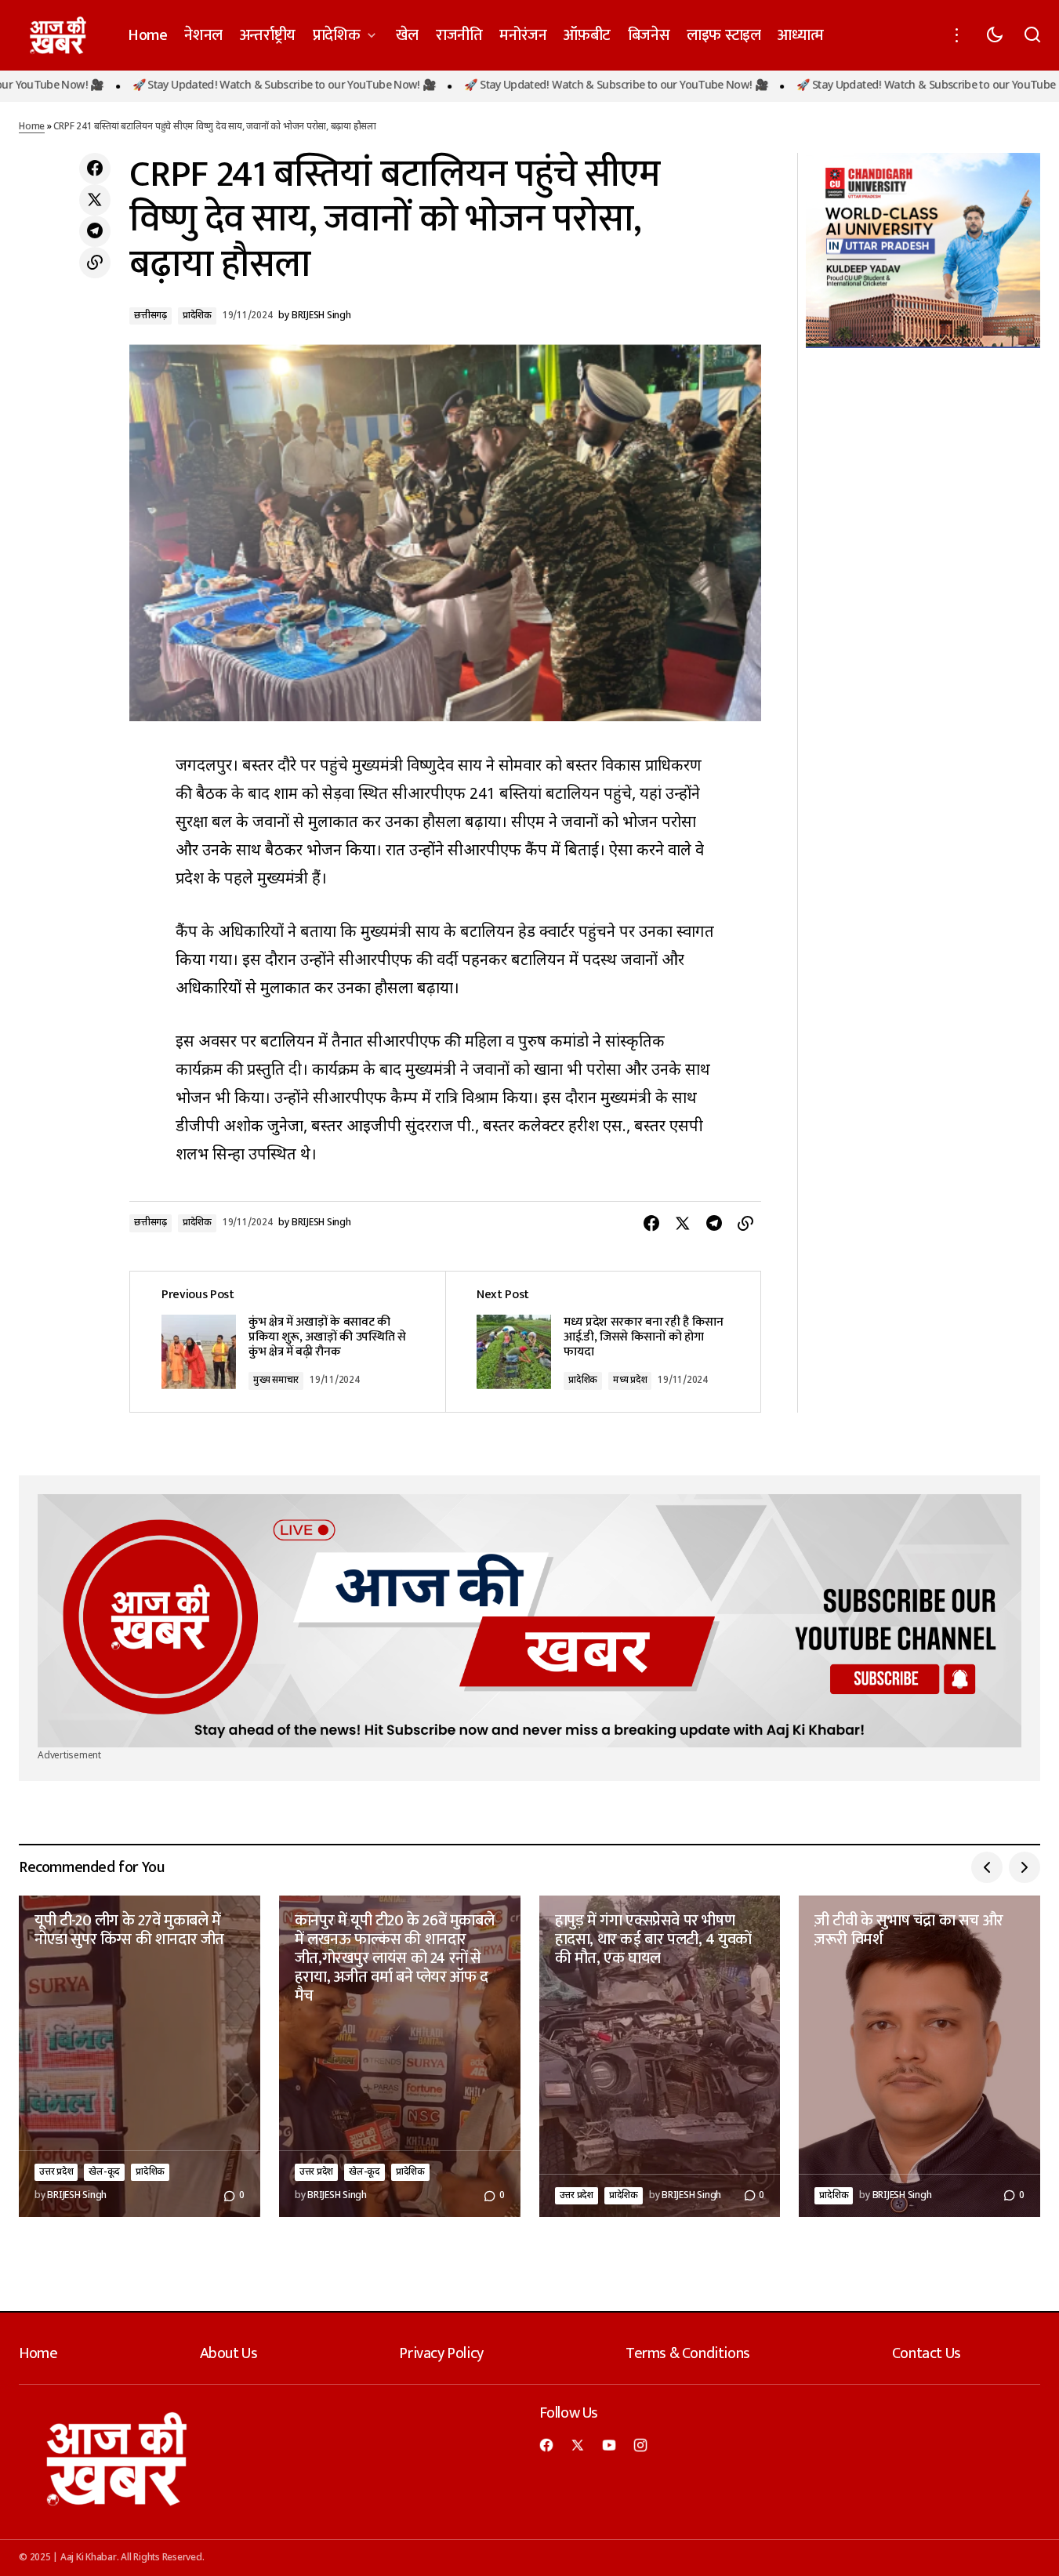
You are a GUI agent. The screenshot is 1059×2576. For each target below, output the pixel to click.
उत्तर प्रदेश (56, 2172)
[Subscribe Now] (529, 1621)
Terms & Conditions (688, 2353)
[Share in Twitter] (95, 200)
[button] (957, 35)
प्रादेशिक (197, 316)
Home (32, 127)
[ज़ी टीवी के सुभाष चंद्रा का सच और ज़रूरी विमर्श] (919, 2056)
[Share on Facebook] (95, 169)
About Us (229, 2353)
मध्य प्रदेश (630, 1381)
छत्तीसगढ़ (151, 316)
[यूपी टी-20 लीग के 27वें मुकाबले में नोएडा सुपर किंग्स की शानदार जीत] (140, 2056)
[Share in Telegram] (95, 231)
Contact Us (927, 2353)
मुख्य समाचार (276, 1381)
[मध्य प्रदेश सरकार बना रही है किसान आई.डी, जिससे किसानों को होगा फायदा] (603, 1342)
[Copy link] (95, 263)
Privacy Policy (441, 2353)
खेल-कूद (104, 2172)
